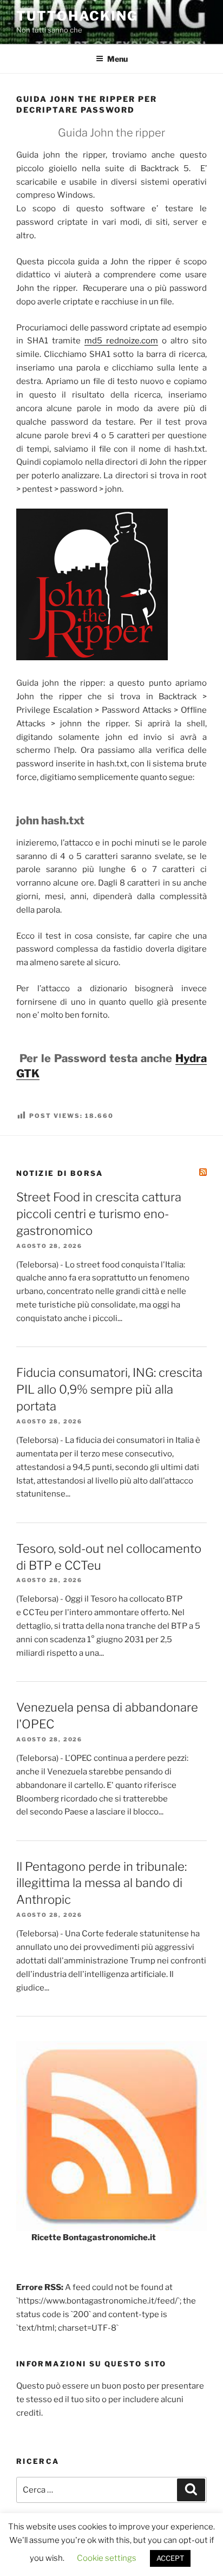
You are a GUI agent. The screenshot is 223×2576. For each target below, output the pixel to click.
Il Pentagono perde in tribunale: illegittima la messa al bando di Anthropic (101, 1883)
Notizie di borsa (60, 1173)
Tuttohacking (77, 16)
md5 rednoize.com (121, 341)
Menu (117, 59)
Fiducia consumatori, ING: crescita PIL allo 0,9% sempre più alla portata (109, 1389)
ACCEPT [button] (170, 2558)
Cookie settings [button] (107, 2558)
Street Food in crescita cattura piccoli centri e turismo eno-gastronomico (99, 1214)
